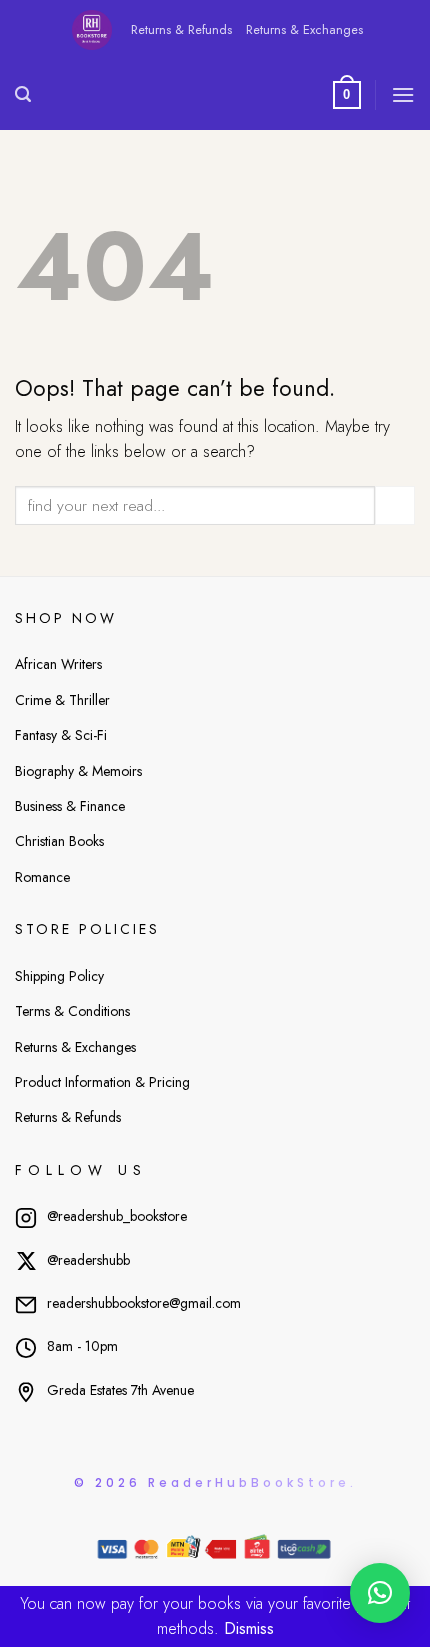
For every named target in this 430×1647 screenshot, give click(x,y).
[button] (380, 1593)
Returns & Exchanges (304, 29)
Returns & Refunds (181, 29)
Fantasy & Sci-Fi (61, 735)
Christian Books (59, 841)
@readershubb (88, 1260)
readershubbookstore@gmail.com (144, 1303)
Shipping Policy (59, 976)
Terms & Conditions (72, 1011)
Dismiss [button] (249, 1628)
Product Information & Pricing (102, 1082)
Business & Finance (70, 806)
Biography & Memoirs (78, 771)
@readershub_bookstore (117, 1216)
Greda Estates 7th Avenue (120, 1390)
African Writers (58, 664)
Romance (42, 877)
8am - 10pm (82, 1346)
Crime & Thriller (62, 700)
